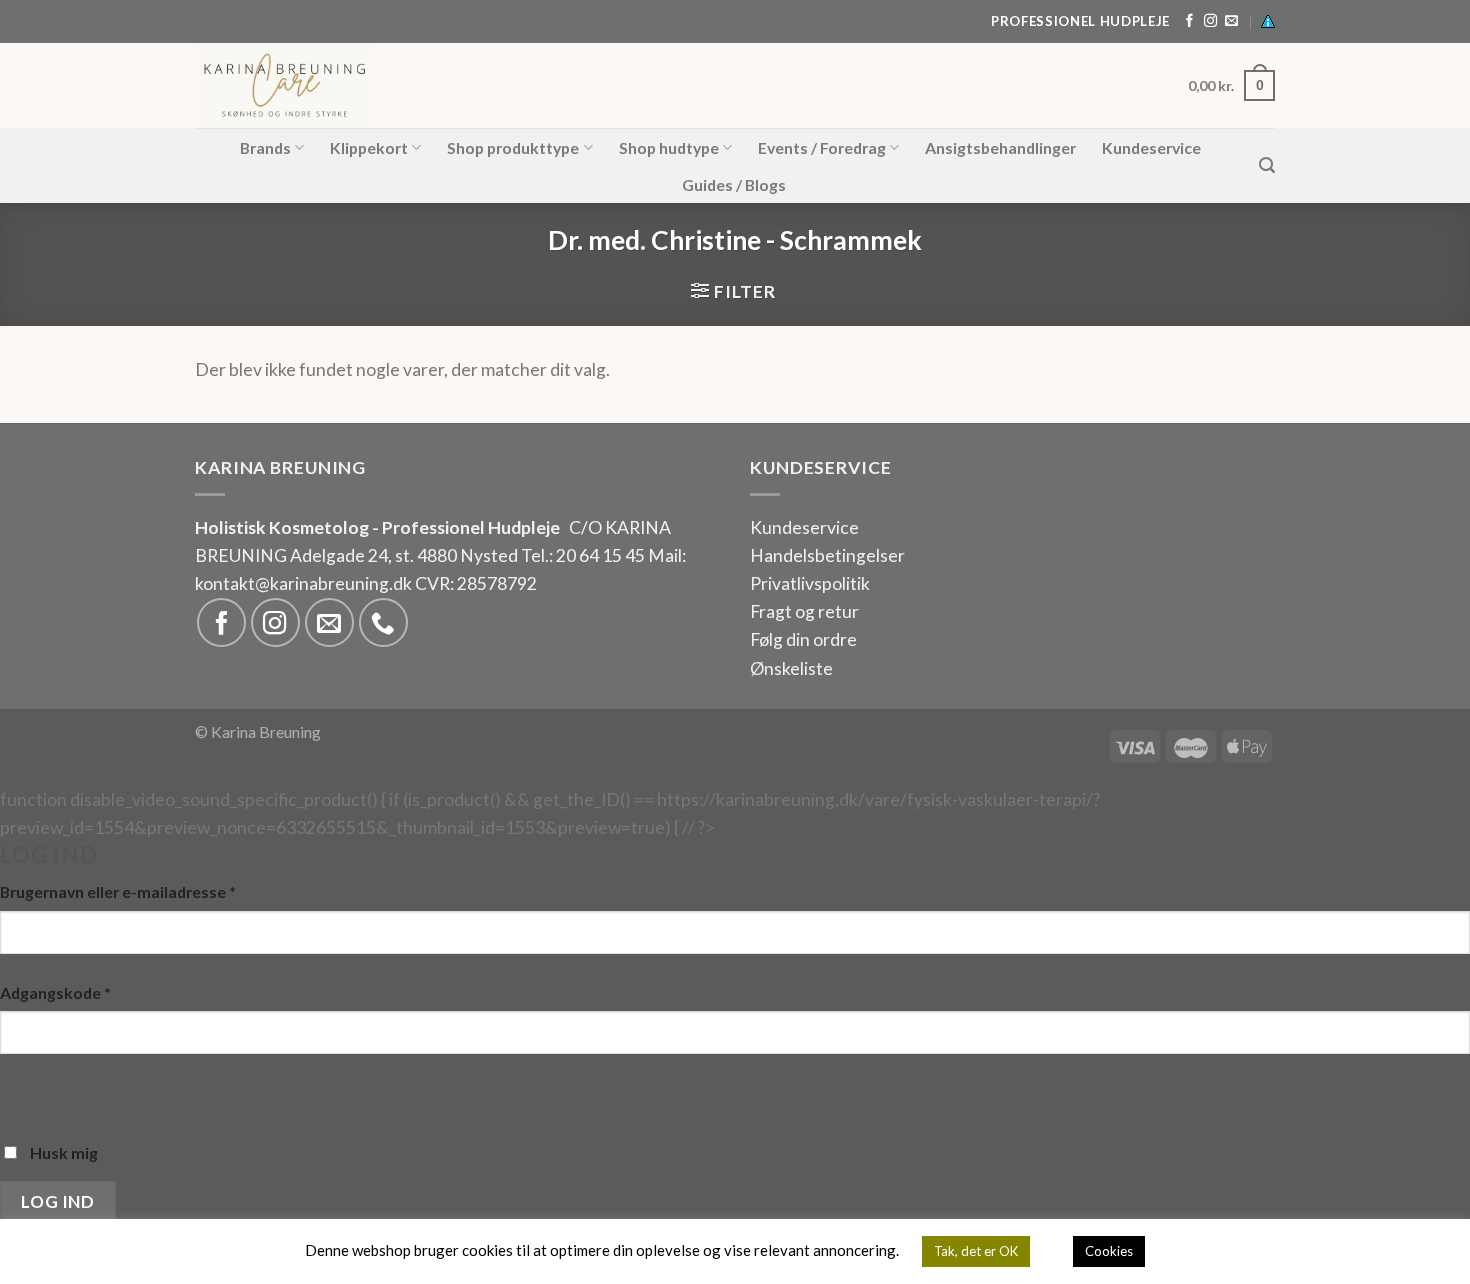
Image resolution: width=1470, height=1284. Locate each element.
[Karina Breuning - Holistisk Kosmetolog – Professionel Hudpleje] (398, 85)
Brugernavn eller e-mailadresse (118, 891)
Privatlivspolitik (810, 583)
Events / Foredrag (822, 147)
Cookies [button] (1109, 1251)
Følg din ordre (803, 639)
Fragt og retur (804, 611)
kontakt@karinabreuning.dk (305, 583)
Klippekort (369, 147)
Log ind (57, 1201)
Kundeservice (1151, 147)
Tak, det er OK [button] (976, 1251)
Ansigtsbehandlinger (1000, 147)
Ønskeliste (791, 668)
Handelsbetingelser (827, 555)
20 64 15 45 (600, 555)
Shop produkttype (513, 147)
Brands (265, 147)
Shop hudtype (669, 147)
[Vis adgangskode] (21, 1092)
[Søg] (1267, 165)
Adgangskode (55, 992)
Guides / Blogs (734, 184)
